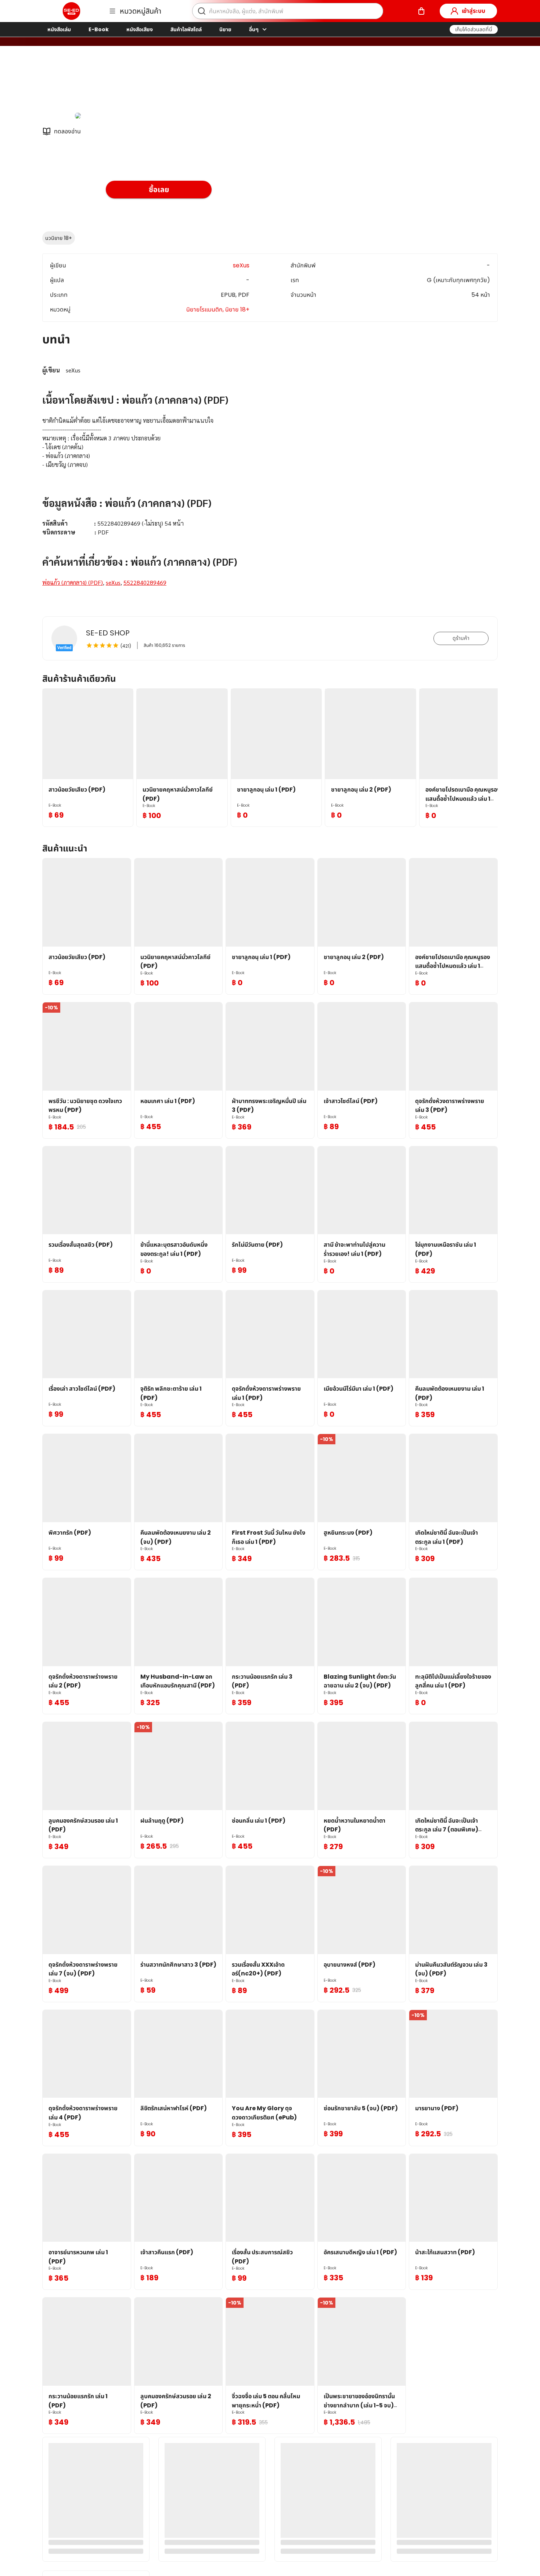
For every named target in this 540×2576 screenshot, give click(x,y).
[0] (421, 11)
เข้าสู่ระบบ (474, 11)
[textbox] (270, 476)
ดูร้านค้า (461, 638)
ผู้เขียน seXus (124, 84)
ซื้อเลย (159, 190)
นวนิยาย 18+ (59, 238)
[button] (474, 29)
